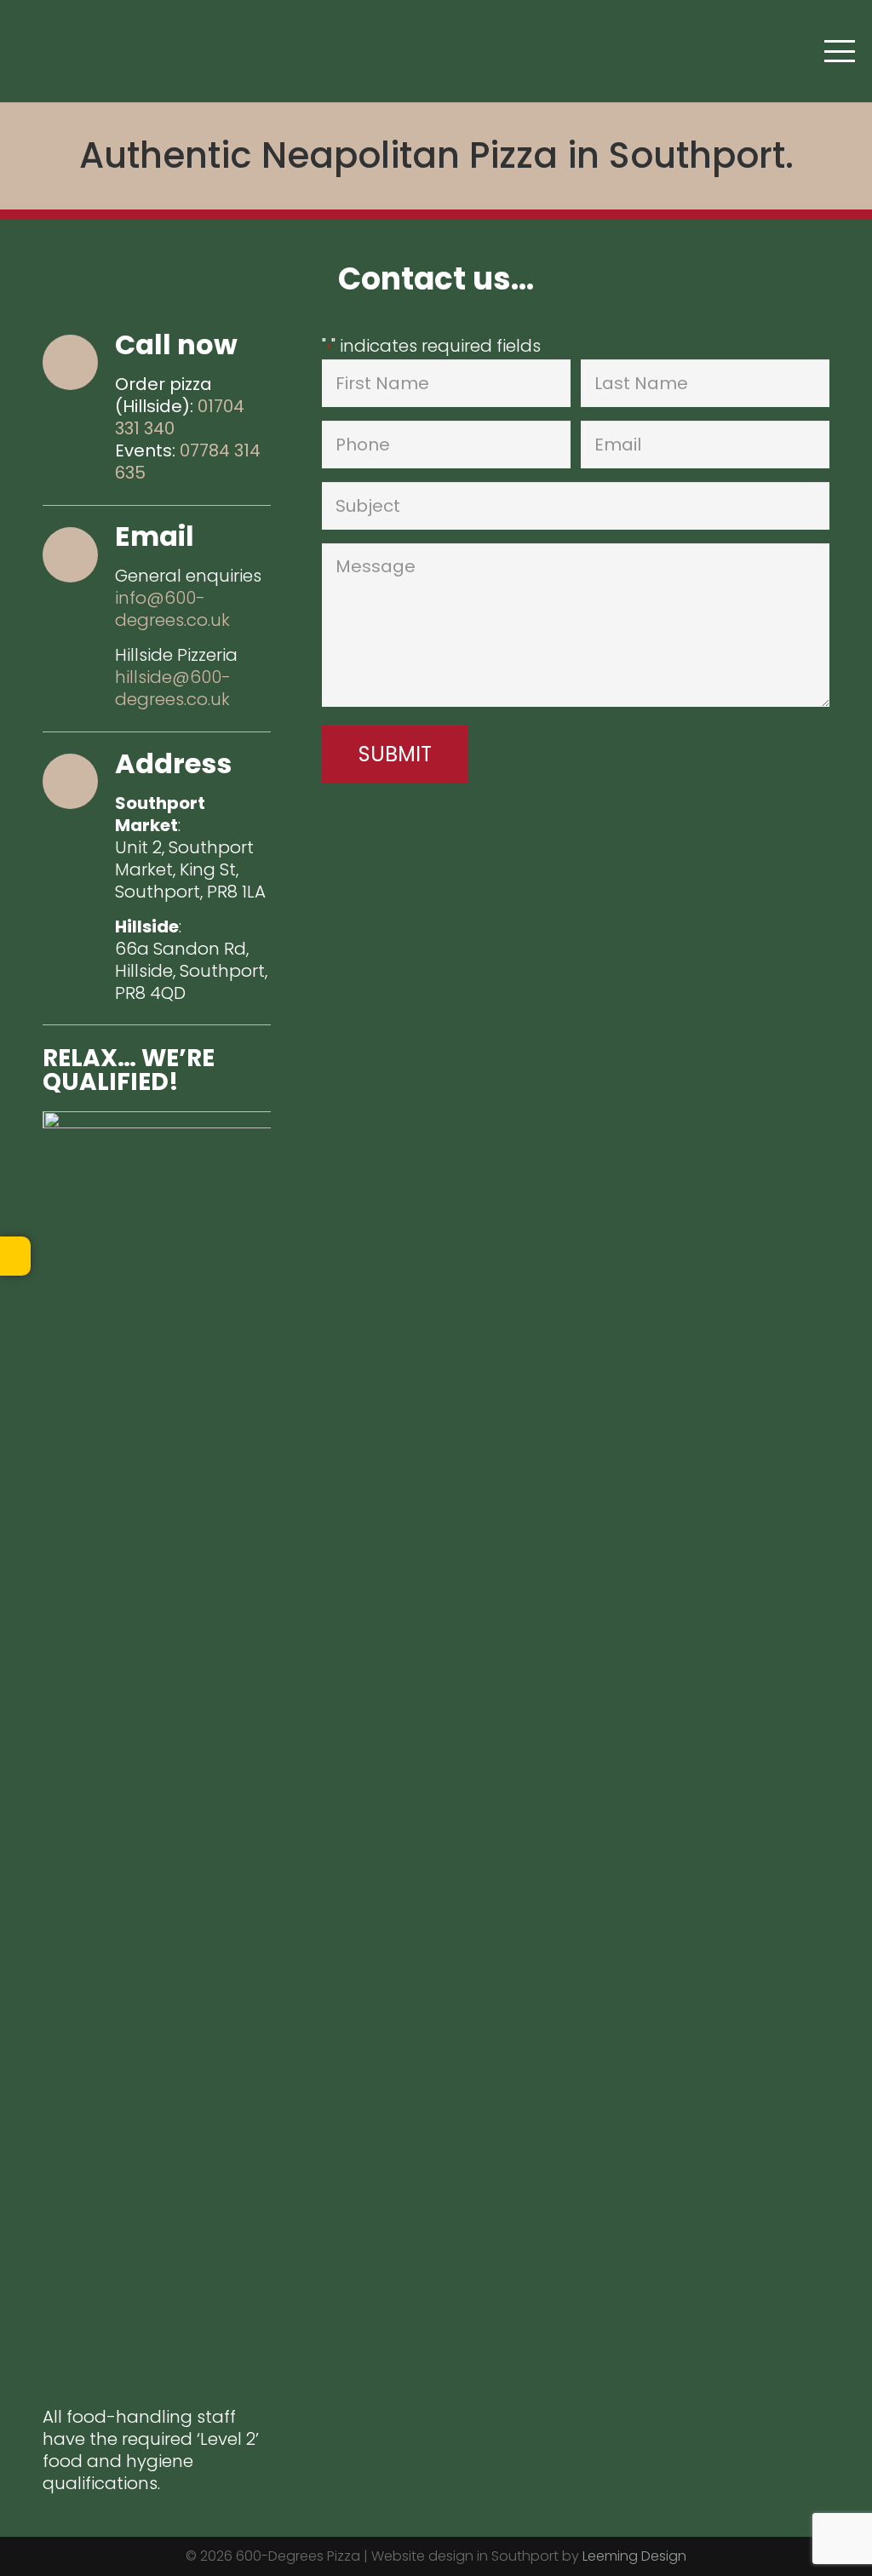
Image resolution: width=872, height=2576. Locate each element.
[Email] (79, 555)
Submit (395, 754)
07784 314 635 (188, 462)
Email (155, 536)
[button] (840, 51)
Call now (176, 344)
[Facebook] (34, 51)
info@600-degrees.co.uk (172, 609)
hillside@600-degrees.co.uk (173, 688)
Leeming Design (634, 2556)
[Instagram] (70, 51)
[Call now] (79, 362)
